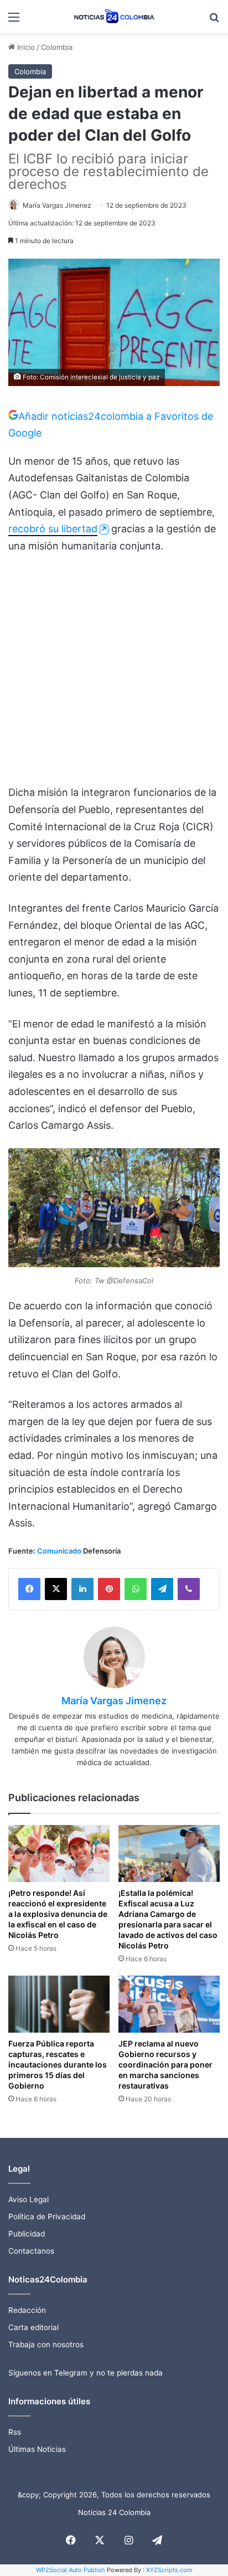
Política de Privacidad (47, 2217)
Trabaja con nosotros (46, 2344)
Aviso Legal (28, 2199)
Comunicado (59, 1551)
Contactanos (31, 2251)
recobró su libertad (53, 529)
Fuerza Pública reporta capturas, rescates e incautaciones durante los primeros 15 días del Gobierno (58, 2065)
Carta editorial (33, 2327)
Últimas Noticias (37, 2449)
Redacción (27, 2310)
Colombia (57, 47)
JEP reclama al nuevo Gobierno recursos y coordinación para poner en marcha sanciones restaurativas (165, 2065)
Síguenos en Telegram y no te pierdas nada (85, 2373)
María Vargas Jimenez (57, 205)
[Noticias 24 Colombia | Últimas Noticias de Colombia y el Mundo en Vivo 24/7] (114, 17)
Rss (15, 2432)
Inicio (25, 47)
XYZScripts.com (169, 2570)
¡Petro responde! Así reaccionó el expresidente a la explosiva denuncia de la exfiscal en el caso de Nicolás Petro (58, 1914)
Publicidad (27, 2234)
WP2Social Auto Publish (71, 2570)
